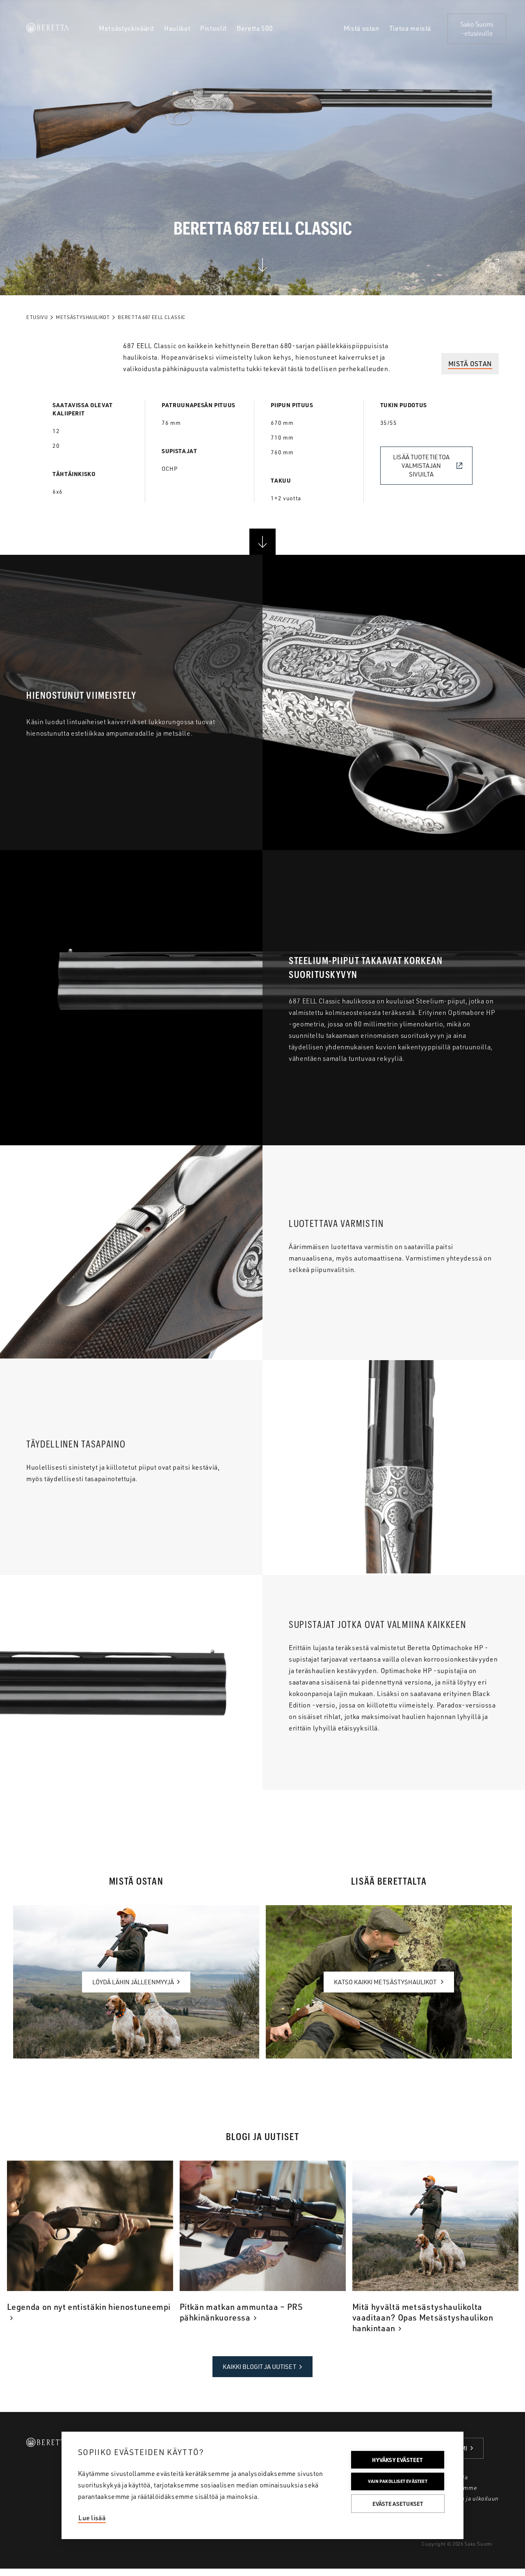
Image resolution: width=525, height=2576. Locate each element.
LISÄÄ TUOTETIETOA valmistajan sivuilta (421, 466)
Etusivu (37, 317)
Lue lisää (92, 2518)
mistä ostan (470, 364)
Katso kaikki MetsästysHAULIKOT (386, 1982)
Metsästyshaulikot (83, 317)
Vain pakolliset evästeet (398, 2481)
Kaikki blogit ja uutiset (259, 2367)
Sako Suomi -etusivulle (477, 29)
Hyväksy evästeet (397, 2460)
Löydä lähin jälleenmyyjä (133, 1982)
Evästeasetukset (398, 2504)
